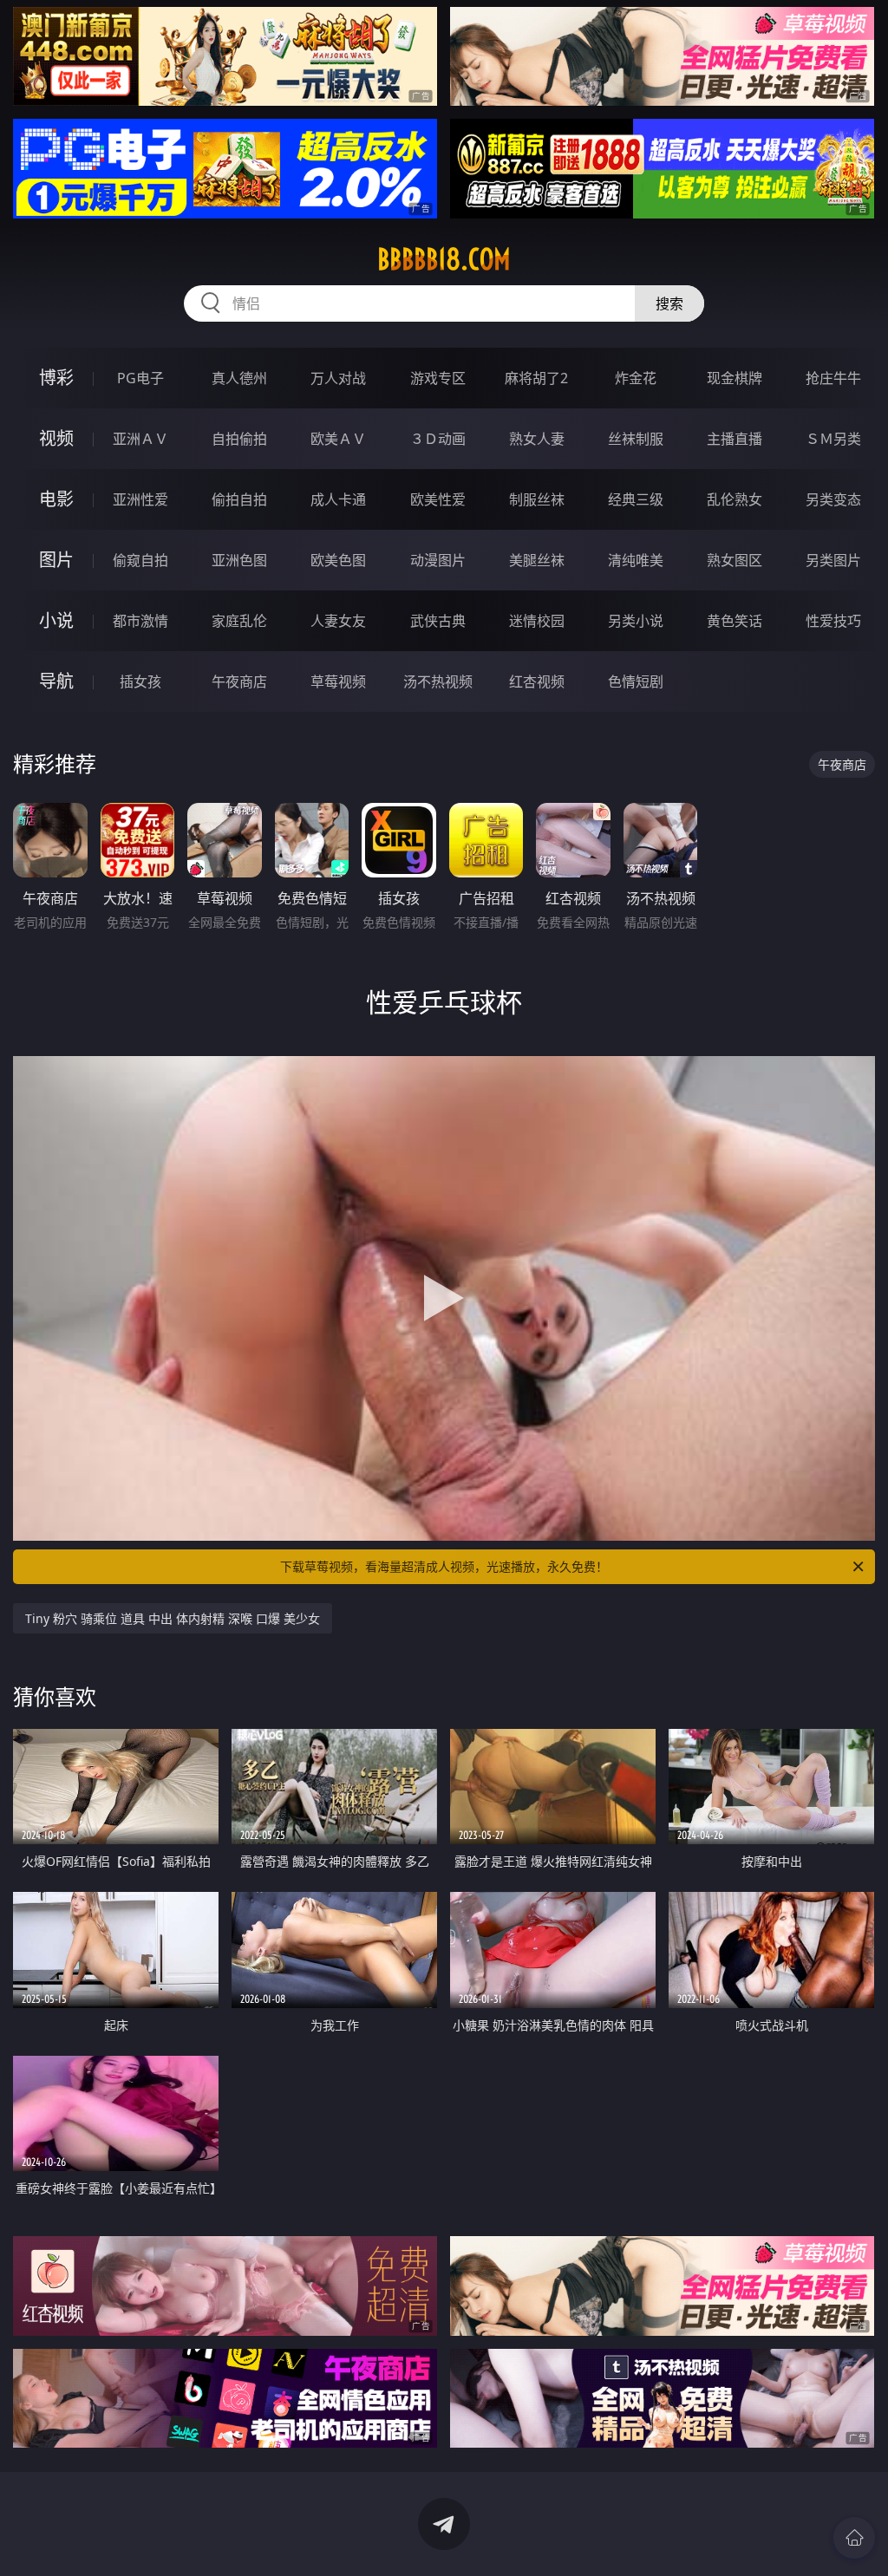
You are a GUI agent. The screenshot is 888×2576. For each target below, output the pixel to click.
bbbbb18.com (444, 259)
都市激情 (140, 621)
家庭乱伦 (239, 621)
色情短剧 (636, 681)
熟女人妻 (537, 439)
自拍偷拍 (239, 439)
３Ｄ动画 (438, 439)
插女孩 (140, 681)
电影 (56, 499)
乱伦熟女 (735, 499)
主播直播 (735, 439)
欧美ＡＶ (338, 439)
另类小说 (636, 621)
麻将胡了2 (536, 378)
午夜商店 (239, 681)
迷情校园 (537, 621)
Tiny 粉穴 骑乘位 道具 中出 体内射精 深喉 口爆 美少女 (173, 1618)
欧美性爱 (438, 499)
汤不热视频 (438, 681)
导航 (56, 681)
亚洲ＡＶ (140, 439)
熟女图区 (735, 560)
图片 (56, 560)
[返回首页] (854, 2538)
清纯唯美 (636, 560)
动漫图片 (438, 560)
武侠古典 (438, 621)
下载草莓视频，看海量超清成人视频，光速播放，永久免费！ (444, 1566)
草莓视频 (338, 681)
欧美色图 (338, 560)
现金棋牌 (735, 378)
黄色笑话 (735, 621)
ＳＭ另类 (833, 439)
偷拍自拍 (239, 499)
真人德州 (239, 378)
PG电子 (140, 378)
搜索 (669, 303)
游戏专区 (438, 378)
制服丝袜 (537, 499)
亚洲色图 (239, 560)
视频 (56, 438)
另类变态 (833, 499)
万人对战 (338, 378)
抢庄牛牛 (833, 378)
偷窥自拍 (140, 560)
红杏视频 (537, 681)
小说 (56, 620)
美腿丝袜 (537, 560)
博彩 (56, 378)
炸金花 (636, 378)
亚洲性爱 (140, 499)
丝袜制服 (636, 439)
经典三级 (636, 499)
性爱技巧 (833, 621)
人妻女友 (338, 621)
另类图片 (833, 560)
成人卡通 (338, 499)
